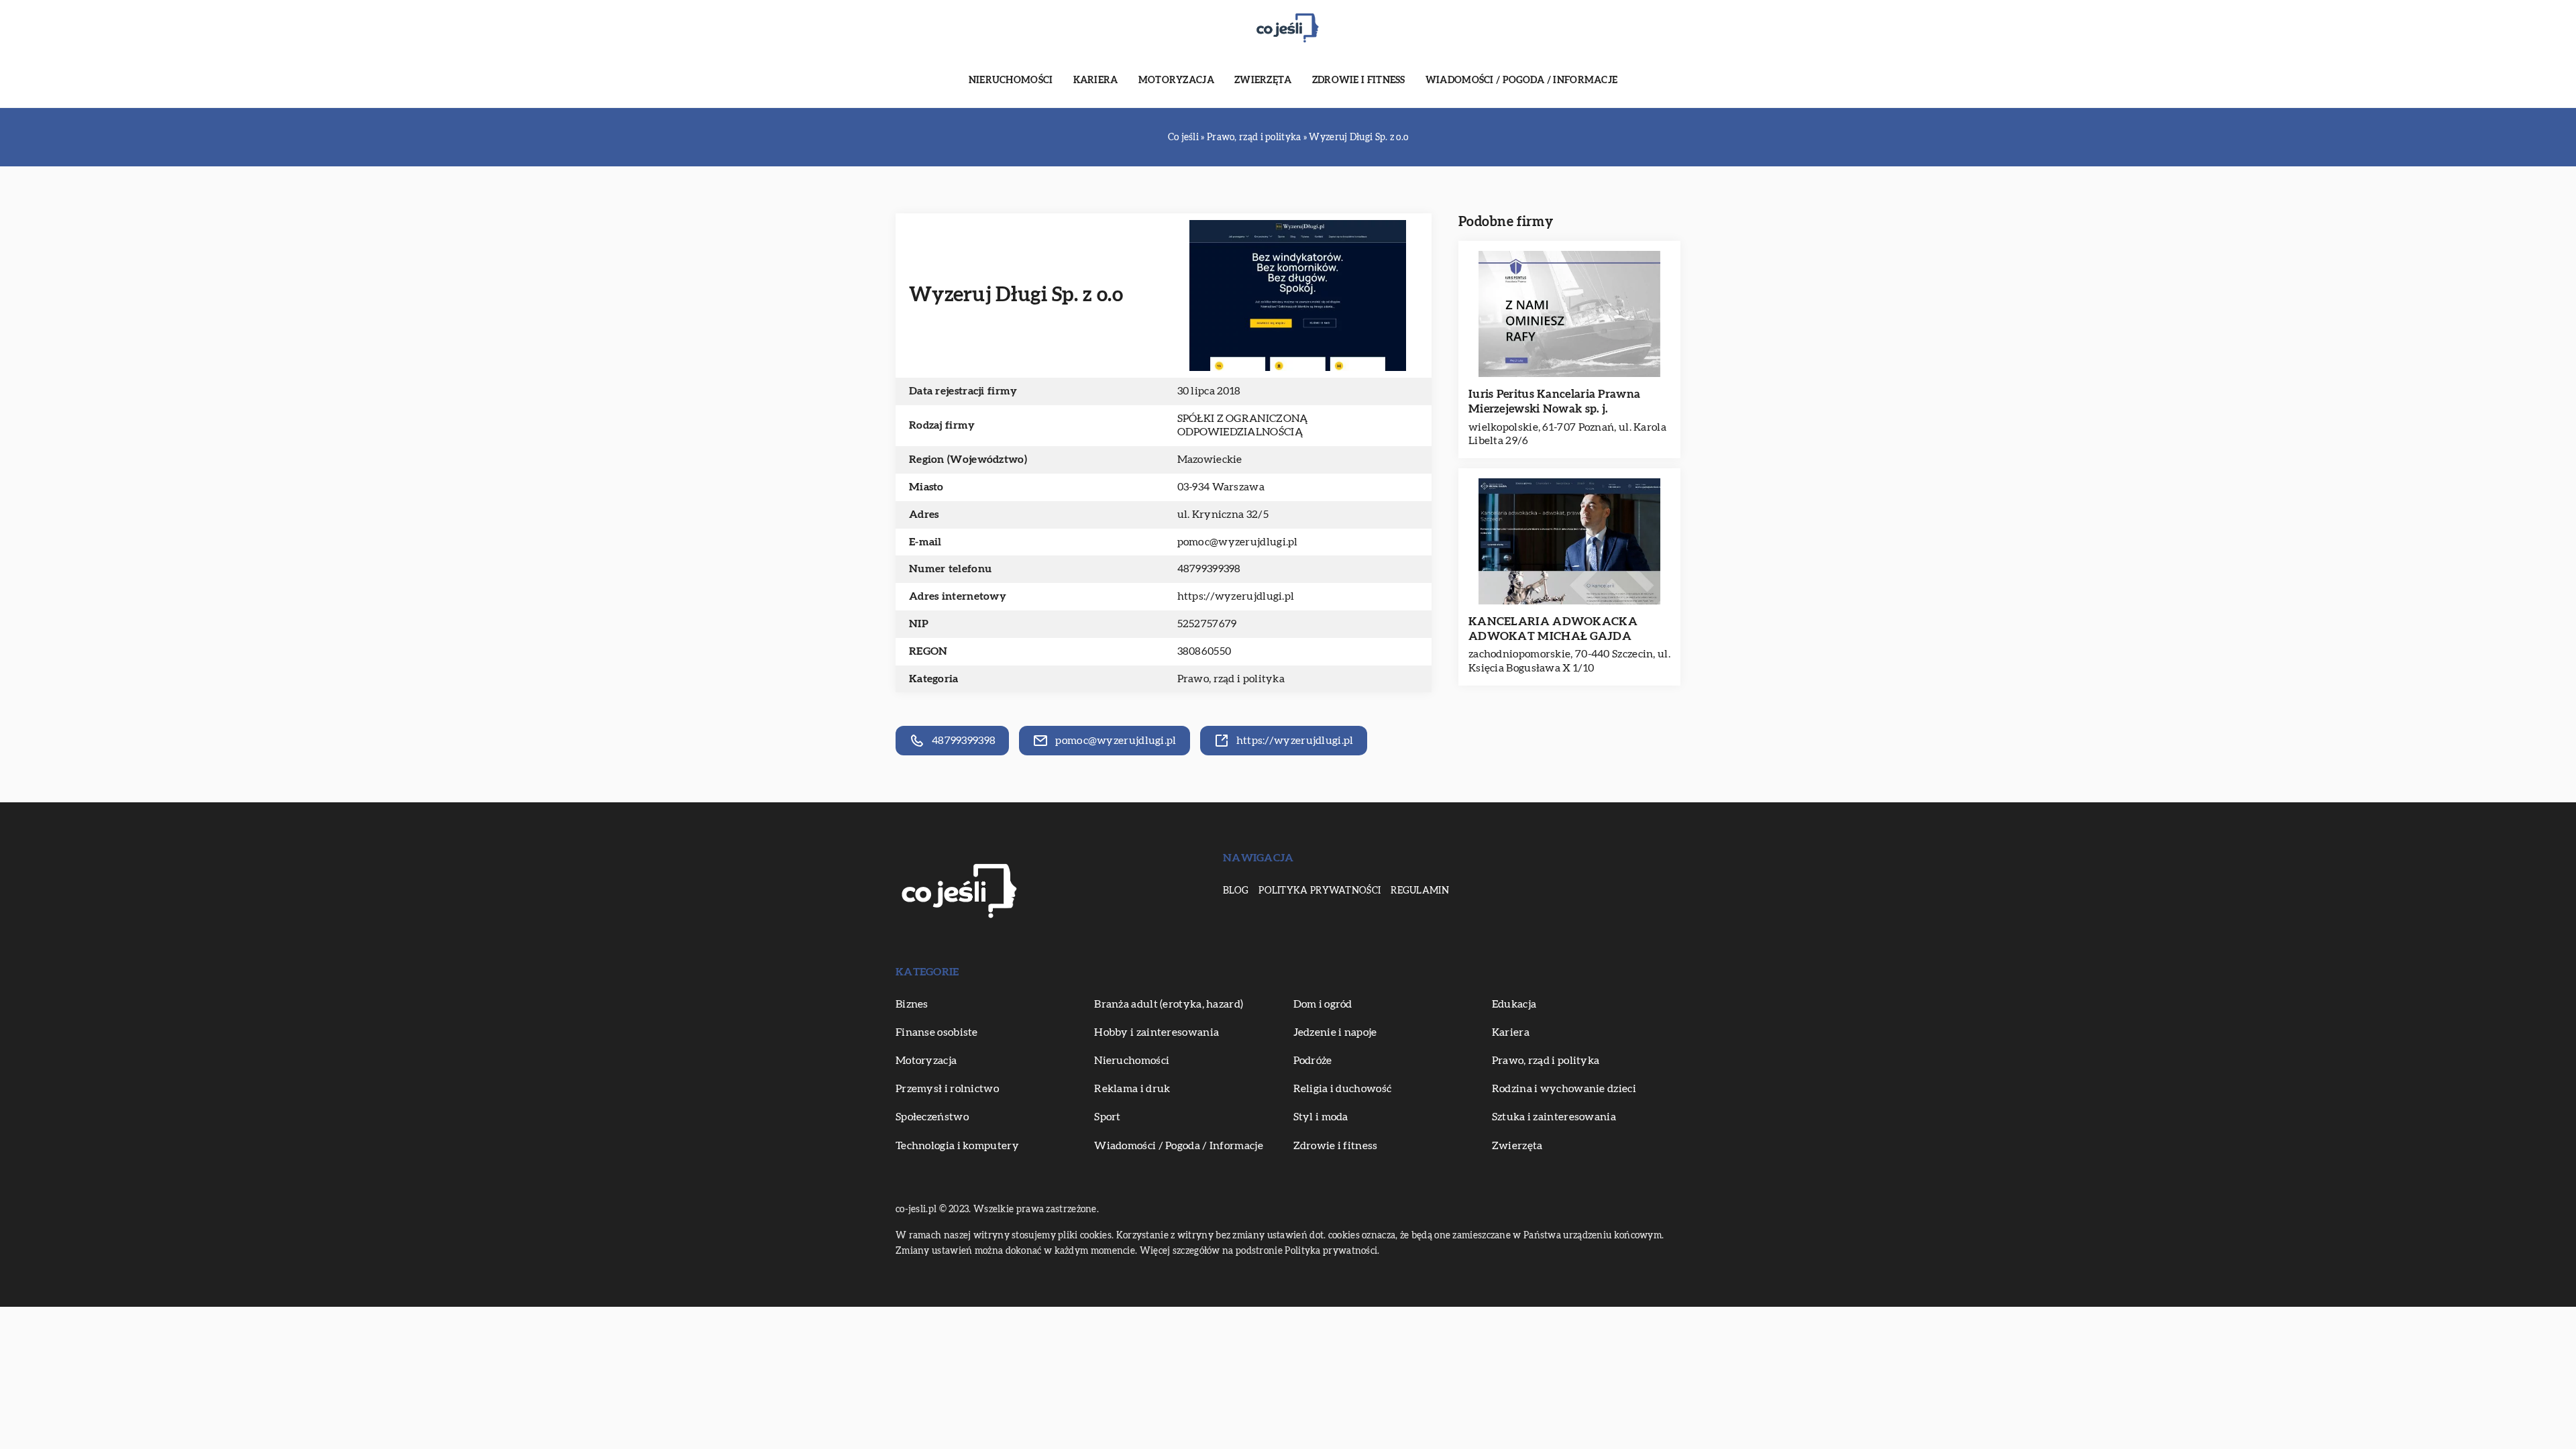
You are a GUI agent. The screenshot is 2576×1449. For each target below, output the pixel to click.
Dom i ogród (1323, 1004)
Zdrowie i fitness (1359, 80)
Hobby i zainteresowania (1157, 1032)
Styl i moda (1321, 1117)
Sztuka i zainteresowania (1554, 1117)
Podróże (1313, 1061)
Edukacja (1514, 1004)
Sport (1108, 1117)
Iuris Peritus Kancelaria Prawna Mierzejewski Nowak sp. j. (1554, 401)
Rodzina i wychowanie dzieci (1564, 1089)
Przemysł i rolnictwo (947, 1089)
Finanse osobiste (937, 1032)
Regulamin (1420, 891)
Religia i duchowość (1343, 1089)
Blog (1236, 891)
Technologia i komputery (957, 1146)
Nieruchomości (1011, 80)
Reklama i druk (1132, 1089)
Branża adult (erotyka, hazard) (1169, 1004)
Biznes (912, 1004)
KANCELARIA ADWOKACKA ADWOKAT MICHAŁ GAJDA (1553, 629)
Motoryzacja (1176, 80)
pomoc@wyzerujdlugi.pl (1238, 542)
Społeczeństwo (932, 1117)
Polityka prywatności (1320, 891)
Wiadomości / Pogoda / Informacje (1522, 80)
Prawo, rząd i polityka (1231, 679)
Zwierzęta (1263, 80)
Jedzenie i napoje (1335, 1032)
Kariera (1096, 80)
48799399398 (1209, 569)
